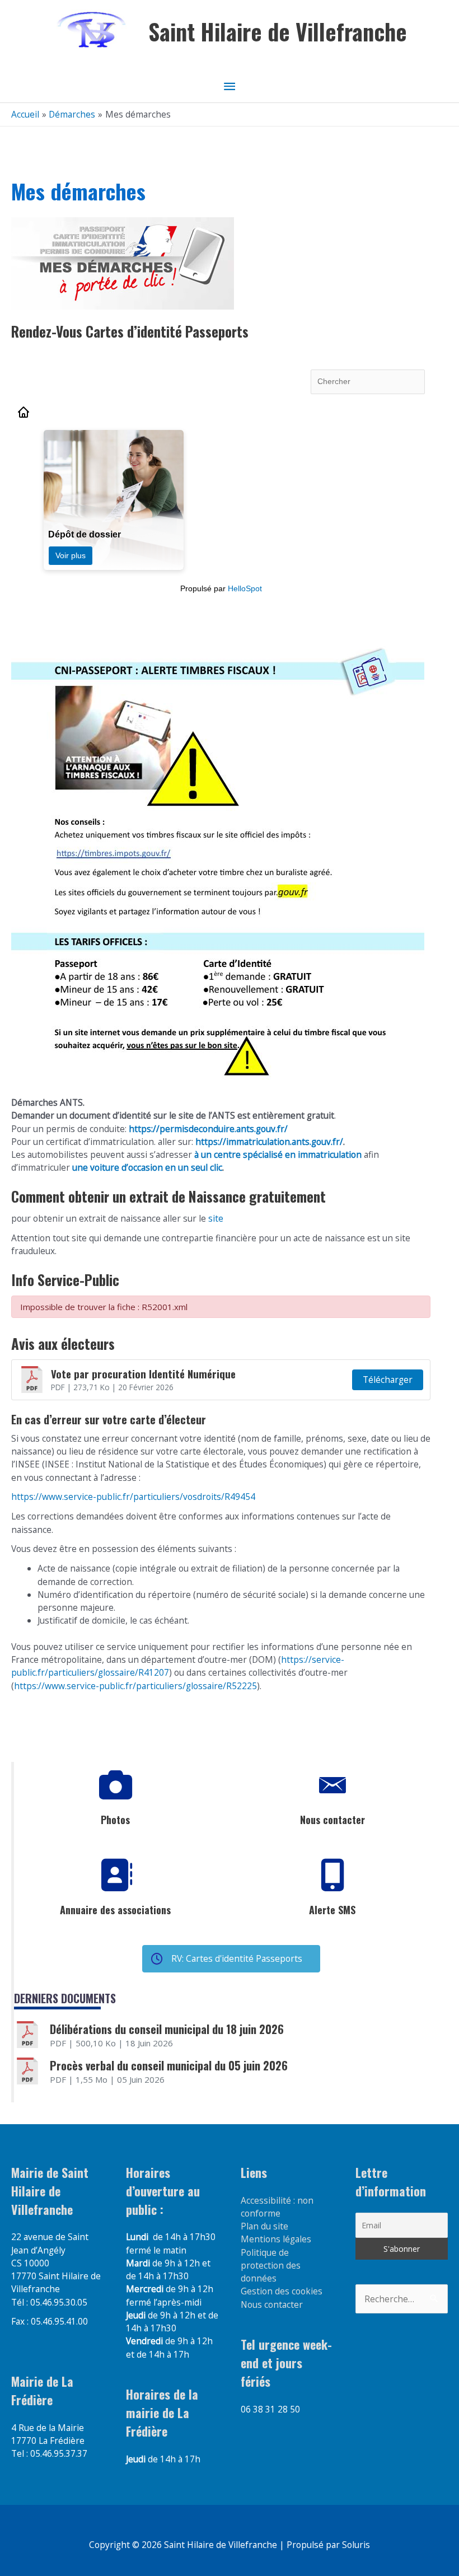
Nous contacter (332, 1820)
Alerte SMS (332, 1910)
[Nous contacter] (332, 1785)
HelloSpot (245, 588)
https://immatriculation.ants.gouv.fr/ (269, 1142)
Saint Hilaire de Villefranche (278, 31)
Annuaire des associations (115, 1910)
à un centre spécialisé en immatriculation (278, 1154)
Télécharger (388, 1380)
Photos (115, 1820)
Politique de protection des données (271, 2266)
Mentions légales (276, 2239)
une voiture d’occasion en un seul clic (147, 1167)
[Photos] (115, 1785)
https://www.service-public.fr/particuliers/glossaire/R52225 (135, 1686)
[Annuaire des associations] (115, 1876)
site (215, 1218)
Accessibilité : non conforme (277, 2207)
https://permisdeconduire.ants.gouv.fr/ (208, 1129)
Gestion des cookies (282, 2291)
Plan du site (264, 2226)
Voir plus (71, 555)
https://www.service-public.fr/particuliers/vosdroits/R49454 (133, 1497)
